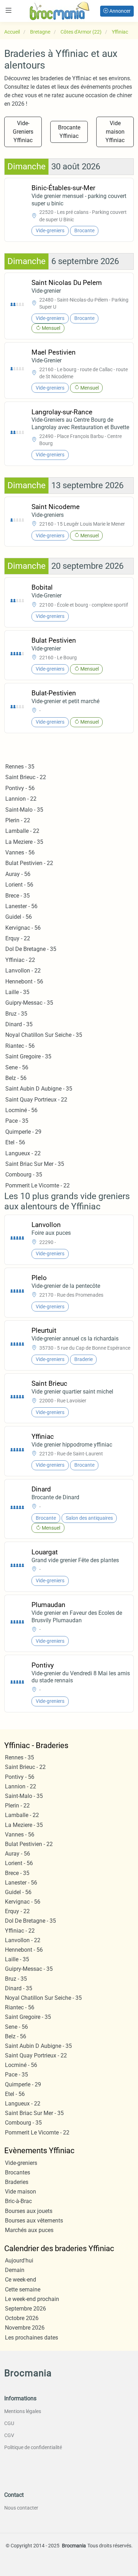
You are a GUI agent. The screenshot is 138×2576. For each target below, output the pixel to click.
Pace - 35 (17, 1121)
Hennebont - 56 (24, 982)
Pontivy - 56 (20, 788)
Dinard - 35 (19, 1024)
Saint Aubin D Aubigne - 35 (39, 1089)
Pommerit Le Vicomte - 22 (38, 1185)
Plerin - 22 (18, 820)
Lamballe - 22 (22, 831)
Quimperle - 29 (23, 1132)
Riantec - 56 (20, 1046)
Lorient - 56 (19, 885)
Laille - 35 (17, 992)
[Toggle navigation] (8, 10)
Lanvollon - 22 (23, 971)
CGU (9, 2423)
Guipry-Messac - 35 (29, 1003)
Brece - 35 (18, 896)
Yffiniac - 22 (20, 960)
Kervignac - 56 (23, 928)
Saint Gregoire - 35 (28, 1056)
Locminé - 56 (21, 1110)
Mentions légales (23, 2411)
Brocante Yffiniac (69, 132)
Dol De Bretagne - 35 (31, 949)
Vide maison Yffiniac (115, 132)
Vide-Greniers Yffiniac (23, 132)
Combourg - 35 (24, 1175)
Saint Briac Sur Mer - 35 (35, 1164)
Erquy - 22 (18, 938)
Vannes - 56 (20, 852)
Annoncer (119, 11)
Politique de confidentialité (33, 2447)
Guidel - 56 (19, 917)
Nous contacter (21, 2508)
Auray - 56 (18, 874)
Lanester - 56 (21, 906)
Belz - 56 (16, 1078)
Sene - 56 (17, 1067)
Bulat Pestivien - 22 (29, 863)
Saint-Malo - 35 (24, 810)
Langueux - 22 (23, 1153)
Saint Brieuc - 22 (26, 777)
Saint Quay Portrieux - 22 (36, 1100)
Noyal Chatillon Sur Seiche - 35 (44, 1035)
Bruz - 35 (16, 1014)
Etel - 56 (15, 1142)
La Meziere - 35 (24, 842)
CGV (9, 2435)
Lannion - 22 (21, 799)
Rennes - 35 (20, 767)
